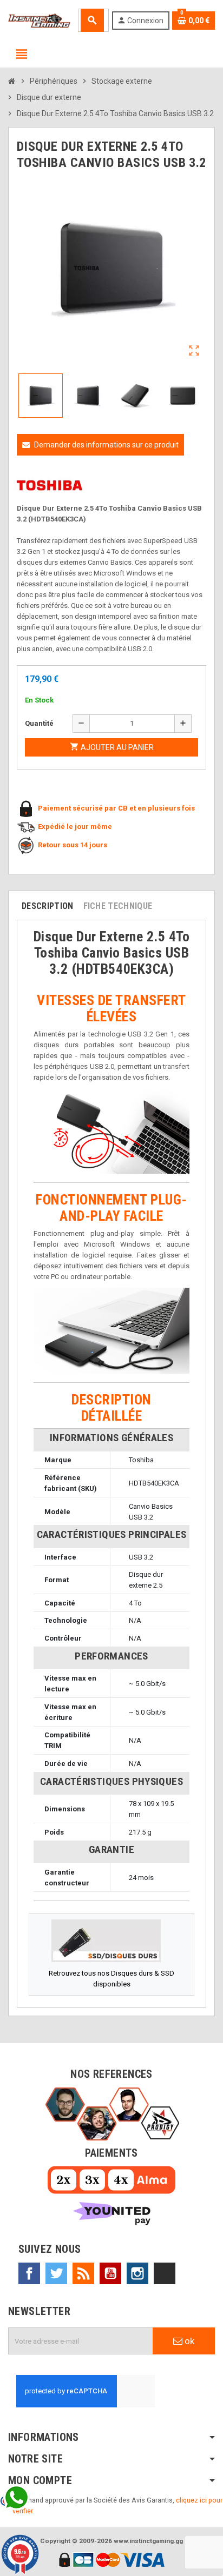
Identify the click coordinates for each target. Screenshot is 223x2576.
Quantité (39, 723)
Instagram (137, 2273)
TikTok (165, 2273)
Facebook (29, 2273)
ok (188, 2341)
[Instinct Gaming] (39, 20)
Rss (83, 2273)
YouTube (110, 2273)
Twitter (56, 2273)
